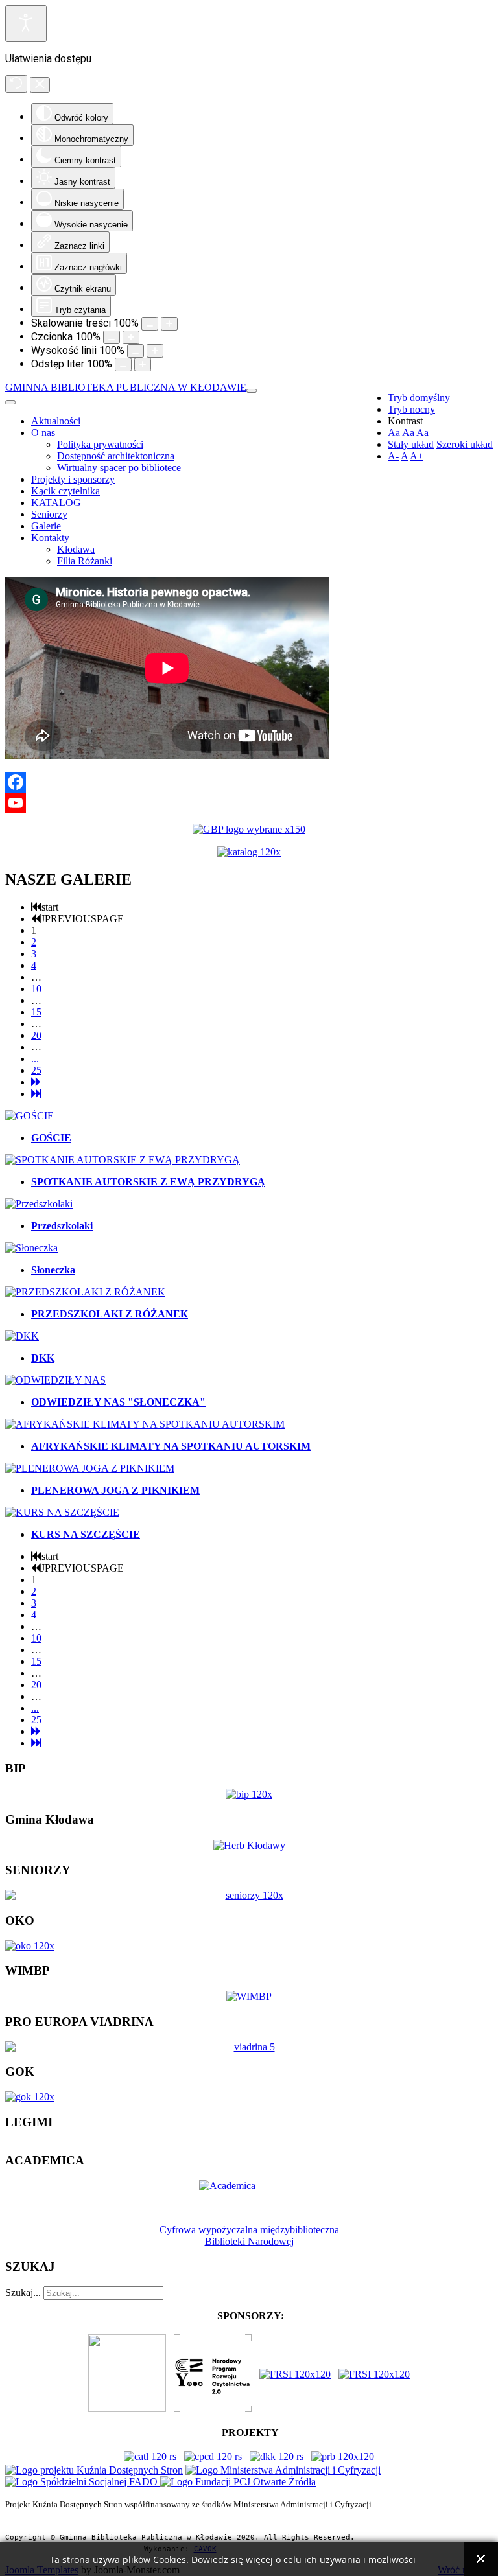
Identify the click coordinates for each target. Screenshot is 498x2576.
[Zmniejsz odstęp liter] (123, 365)
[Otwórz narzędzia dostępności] (26, 24)
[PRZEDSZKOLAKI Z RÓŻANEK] (85, 1292)
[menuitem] (56, 421)
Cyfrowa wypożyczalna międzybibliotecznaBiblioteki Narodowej (249, 2235)
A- (393, 456)
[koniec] (36, 1094)
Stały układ (411, 444)
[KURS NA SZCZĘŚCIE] (62, 1512)
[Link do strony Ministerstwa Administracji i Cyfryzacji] (283, 2470)
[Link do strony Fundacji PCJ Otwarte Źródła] (238, 2482)
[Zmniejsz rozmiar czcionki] (112, 337)
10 (36, 989)
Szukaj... (23, 2292)
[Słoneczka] (31, 1248)
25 (36, 1070)
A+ (417, 456)
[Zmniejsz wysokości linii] (136, 351)
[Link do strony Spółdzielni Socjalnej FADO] (83, 2482)
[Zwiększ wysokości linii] (155, 351)
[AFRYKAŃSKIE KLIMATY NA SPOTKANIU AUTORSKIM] (145, 1424)
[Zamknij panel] (40, 85)
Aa (394, 433)
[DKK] (22, 1336)
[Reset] (16, 84)
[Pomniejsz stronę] (150, 324)
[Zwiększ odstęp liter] (143, 365)
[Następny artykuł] (36, 1082)
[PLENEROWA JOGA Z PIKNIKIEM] (90, 1468)
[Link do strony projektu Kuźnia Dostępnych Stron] (94, 2470)
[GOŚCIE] (30, 1116)
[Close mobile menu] (10, 402)
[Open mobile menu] (252, 391)
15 (36, 1012)
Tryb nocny (411, 409)
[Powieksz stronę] (169, 324)
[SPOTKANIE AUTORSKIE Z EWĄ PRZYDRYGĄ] (123, 1160)
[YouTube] (249, 803)
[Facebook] (249, 782)
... (35, 1059)
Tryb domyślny (419, 398)
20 (36, 1035)
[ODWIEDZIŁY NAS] (55, 1380)
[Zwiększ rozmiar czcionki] (131, 337)
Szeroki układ (465, 444)
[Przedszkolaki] (39, 1204)
